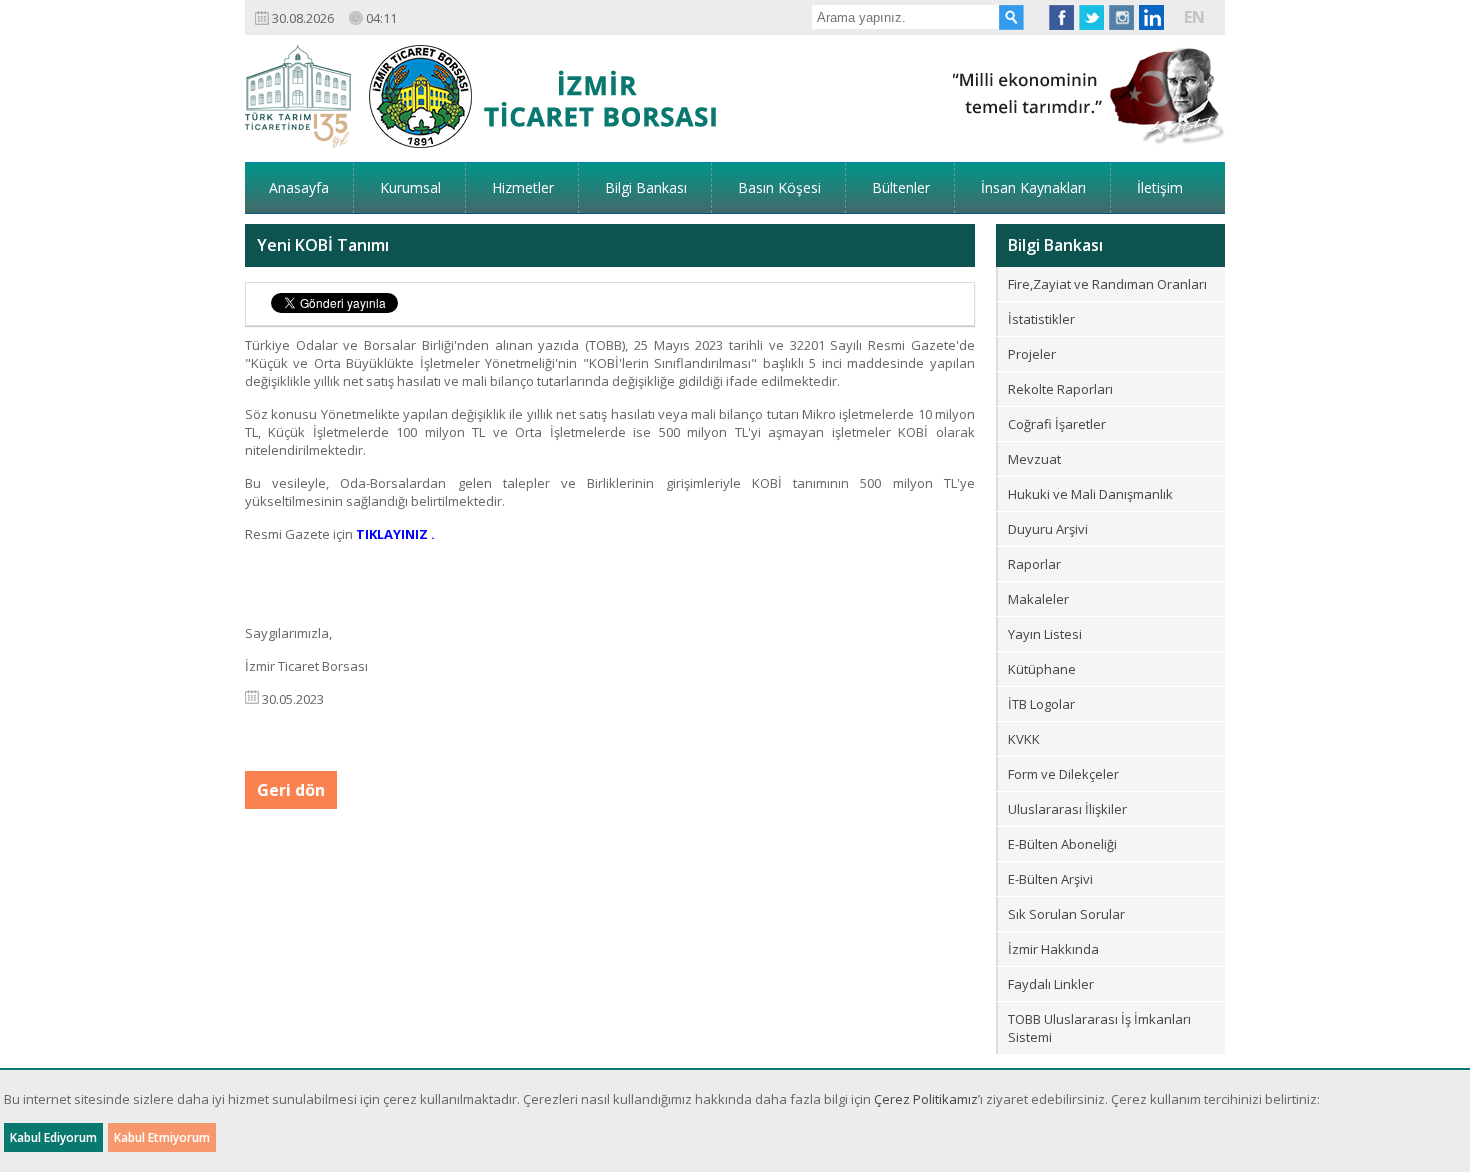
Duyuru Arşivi (1048, 529)
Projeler (1032, 354)
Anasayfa (299, 187)
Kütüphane (1042, 669)
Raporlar (1034, 564)
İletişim (1160, 187)
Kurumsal (410, 187)
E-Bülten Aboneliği (1062, 844)
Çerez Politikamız (926, 1099)
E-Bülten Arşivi (1050, 879)
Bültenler (901, 187)
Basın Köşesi (779, 187)
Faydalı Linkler (1051, 984)
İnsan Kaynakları (1033, 187)
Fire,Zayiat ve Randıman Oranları (1107, 284)
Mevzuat (1034, 459)
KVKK (1024, 739)
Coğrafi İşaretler (1057, 424)
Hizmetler (523, 187)
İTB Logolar (1041, 704)
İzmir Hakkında (1053, 949)
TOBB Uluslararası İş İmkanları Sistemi (1099, 1028)
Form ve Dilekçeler (1063, 774)
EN (1194, 17)
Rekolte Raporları (1060, 389)
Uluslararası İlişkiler (1067, 809)
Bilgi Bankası (646, 187)
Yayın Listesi (1045, 634)
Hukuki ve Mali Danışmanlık (1090, 494)
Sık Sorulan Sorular (1066, 914)
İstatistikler (1041, 319)
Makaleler (1038, 599)
